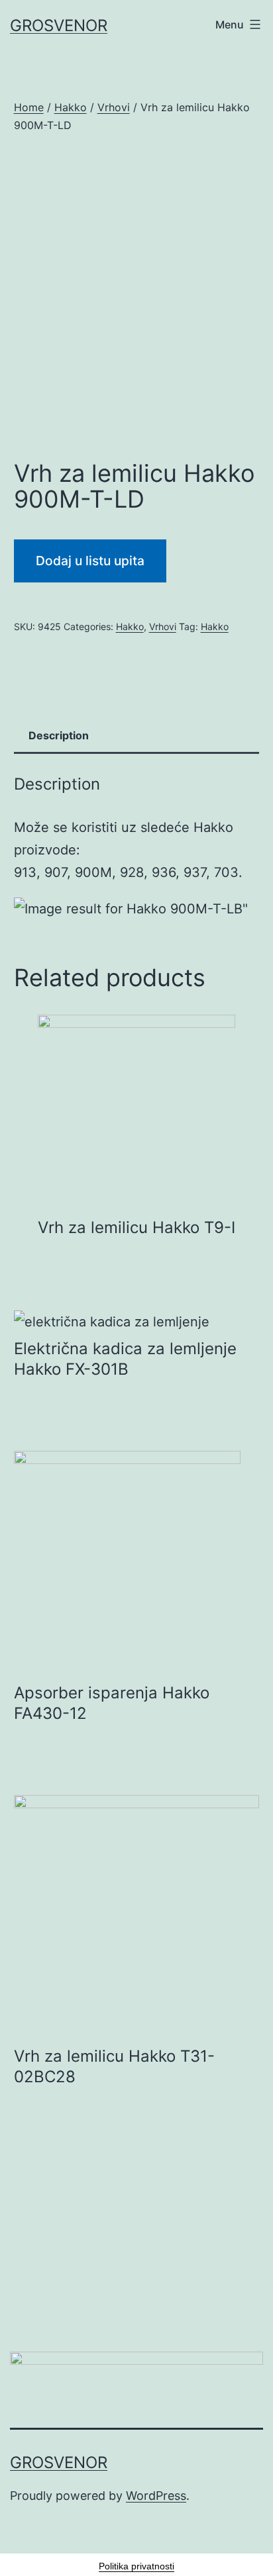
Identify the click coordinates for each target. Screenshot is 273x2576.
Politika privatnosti (136, 2566)
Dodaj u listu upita (90, 561)
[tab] (59, 736)
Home (29, 107)
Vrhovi (114, 107)
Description (59, 735)
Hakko (71, 107)
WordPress (156, 2496)
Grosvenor (59, 25)
